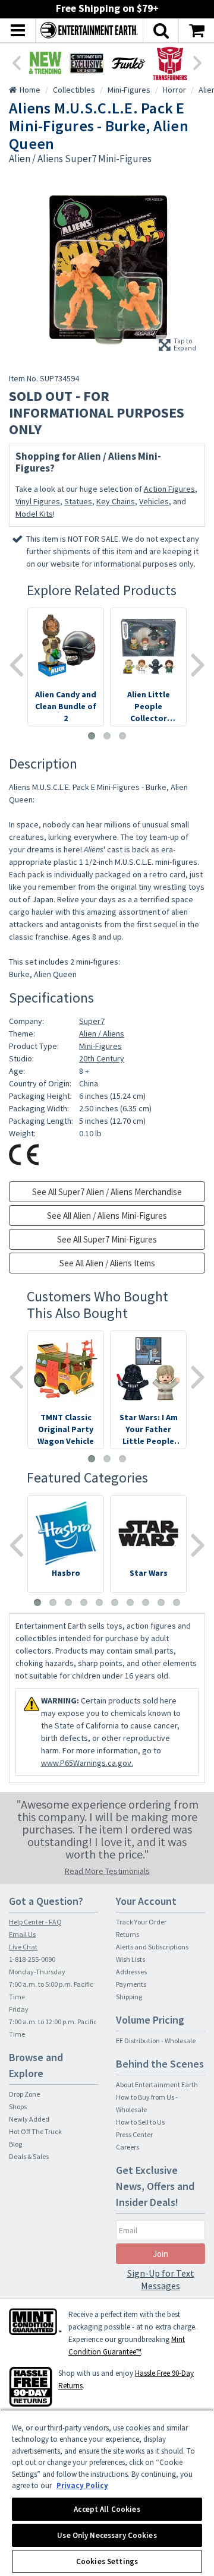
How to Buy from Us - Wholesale (147, 2103)
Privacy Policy (82, 2485)
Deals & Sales (29, 2156)
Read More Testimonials (107, 1871)
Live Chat (23, 1947)
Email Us (22, 1934)
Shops (18, 2106)
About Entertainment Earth (157, 2084)
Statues (78, 501)
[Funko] (128, 63)
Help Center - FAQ (35, 1922)
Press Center (134, 2134)
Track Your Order (141, 1922)
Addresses (131, 1972)
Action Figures (169, 489)
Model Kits (34, 514)
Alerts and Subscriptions (152, 1947)
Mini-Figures (100, 1046)
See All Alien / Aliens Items (107, 1263)
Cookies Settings (107, 2561)
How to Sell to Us (140, 2122)
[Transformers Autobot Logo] (170, 63)
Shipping (129, 1997)
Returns (128, 1934)
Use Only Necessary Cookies (107, 2535)
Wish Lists (130, 1959)
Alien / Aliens (102, 1033)
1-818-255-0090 (32, 1959)
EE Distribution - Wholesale (156, 2041)
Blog (15, 2144)
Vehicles (154, 501)
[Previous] (16, 62)
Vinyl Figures (38, 501)
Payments (131, 1984)
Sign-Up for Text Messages (161, 2279)
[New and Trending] (45, 63)
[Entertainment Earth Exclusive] (87, 63)
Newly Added (29, 2119)
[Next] (198, 62)
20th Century (102, 1058)
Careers (128, 2147)
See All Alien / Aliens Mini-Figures (107, 1216)
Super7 (92, 1021)
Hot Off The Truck (35, 2131)
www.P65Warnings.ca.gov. (87, 1763)
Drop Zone (24, 2094)
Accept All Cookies (107, 2509)
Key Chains (116, 501)
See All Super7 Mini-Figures (107, 1239)
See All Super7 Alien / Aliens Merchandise (107, 1192)
